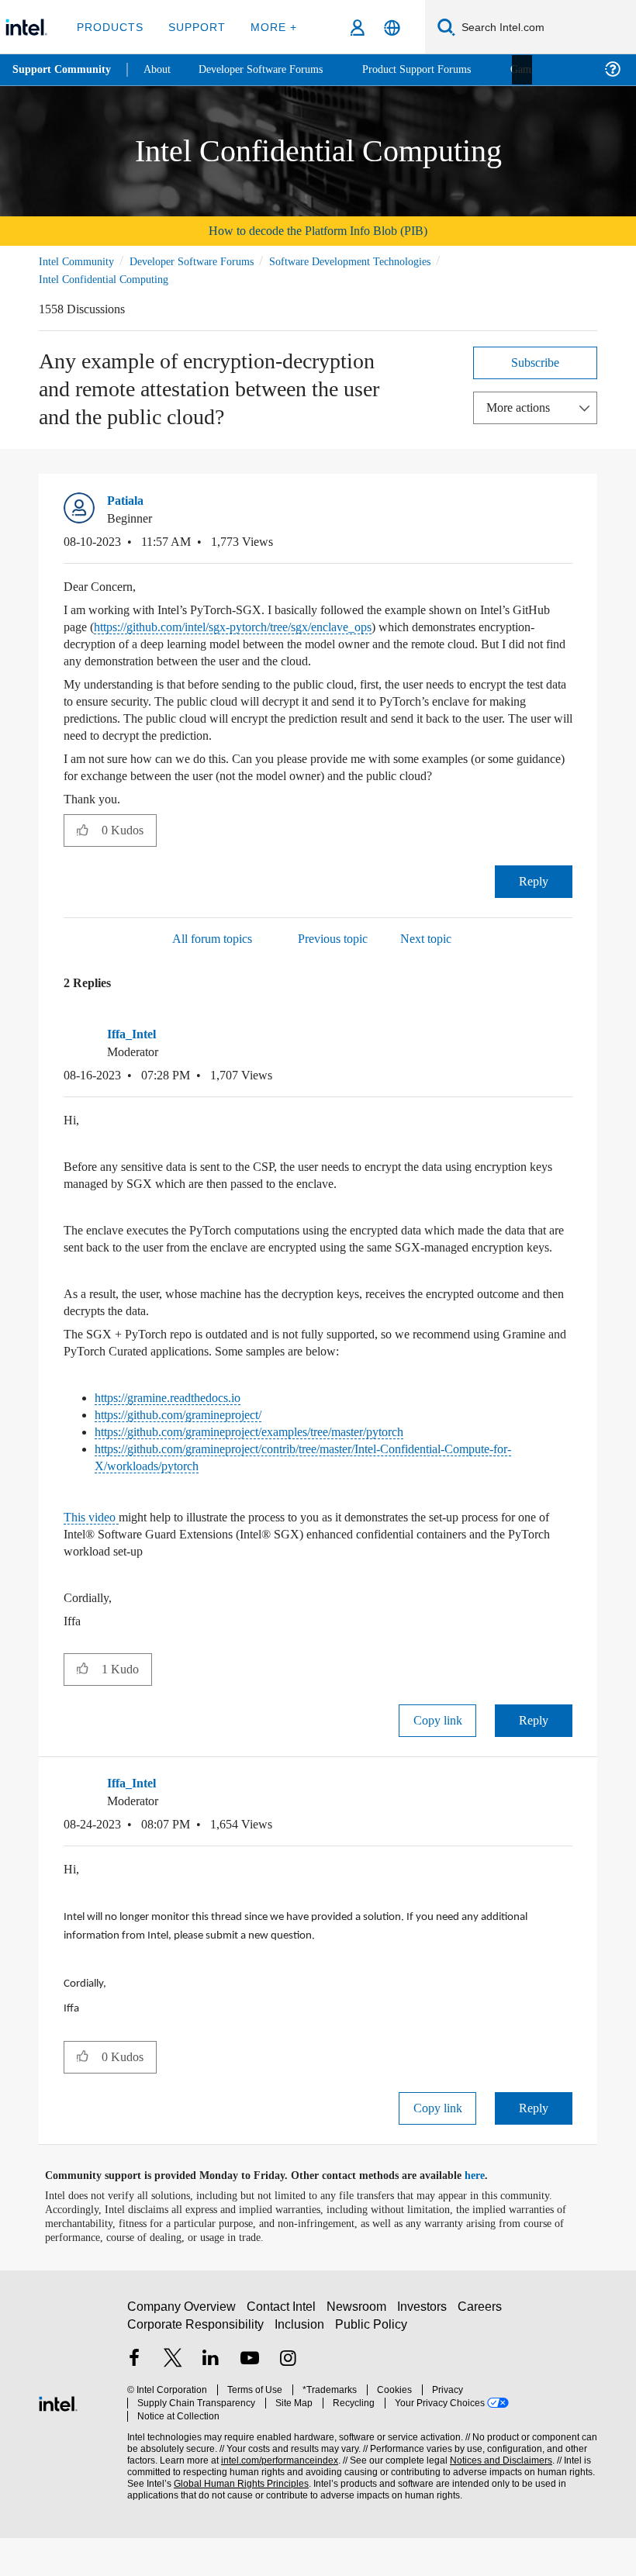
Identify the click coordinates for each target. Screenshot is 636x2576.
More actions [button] (522, 407)
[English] (392, 28)
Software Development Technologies (380, 261)
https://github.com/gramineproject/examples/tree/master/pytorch (281, 1467)
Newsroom (359, 2351)
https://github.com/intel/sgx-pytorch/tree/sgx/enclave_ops (306, 628)
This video (94, 1552)
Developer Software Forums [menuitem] (272, 69)
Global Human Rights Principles (237, 2515)
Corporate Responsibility (196, 2369)
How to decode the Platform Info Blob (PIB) (318, 231)
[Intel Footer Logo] (58, 2440)
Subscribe (536, 362)
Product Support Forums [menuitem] (438, 69)
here (488, 2214)
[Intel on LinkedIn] (211, 2405)
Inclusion (301, 2369)
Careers (483, 2351)
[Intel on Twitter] (173, 2405)
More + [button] (269, 27)
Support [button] (194, 27)
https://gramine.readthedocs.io (181, 1433)
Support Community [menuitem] (63, 70)
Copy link (437, 1755)
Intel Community (79, 261)
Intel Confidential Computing (109, 279)
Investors (425, 2351)
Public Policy (371, 2369)
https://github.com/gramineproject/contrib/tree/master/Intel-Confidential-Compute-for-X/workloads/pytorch (331, 1492)
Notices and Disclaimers (498, 2492)
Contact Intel (283, 2351)
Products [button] (110, 27)
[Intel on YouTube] (250, 2405)
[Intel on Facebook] (134, 2405)
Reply (534, 899)
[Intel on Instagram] (288, 2405)
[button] (566, 506)
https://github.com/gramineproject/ (194, 1450)
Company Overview (182, 2351)
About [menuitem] (161, 69)
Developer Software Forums (205, 261)
